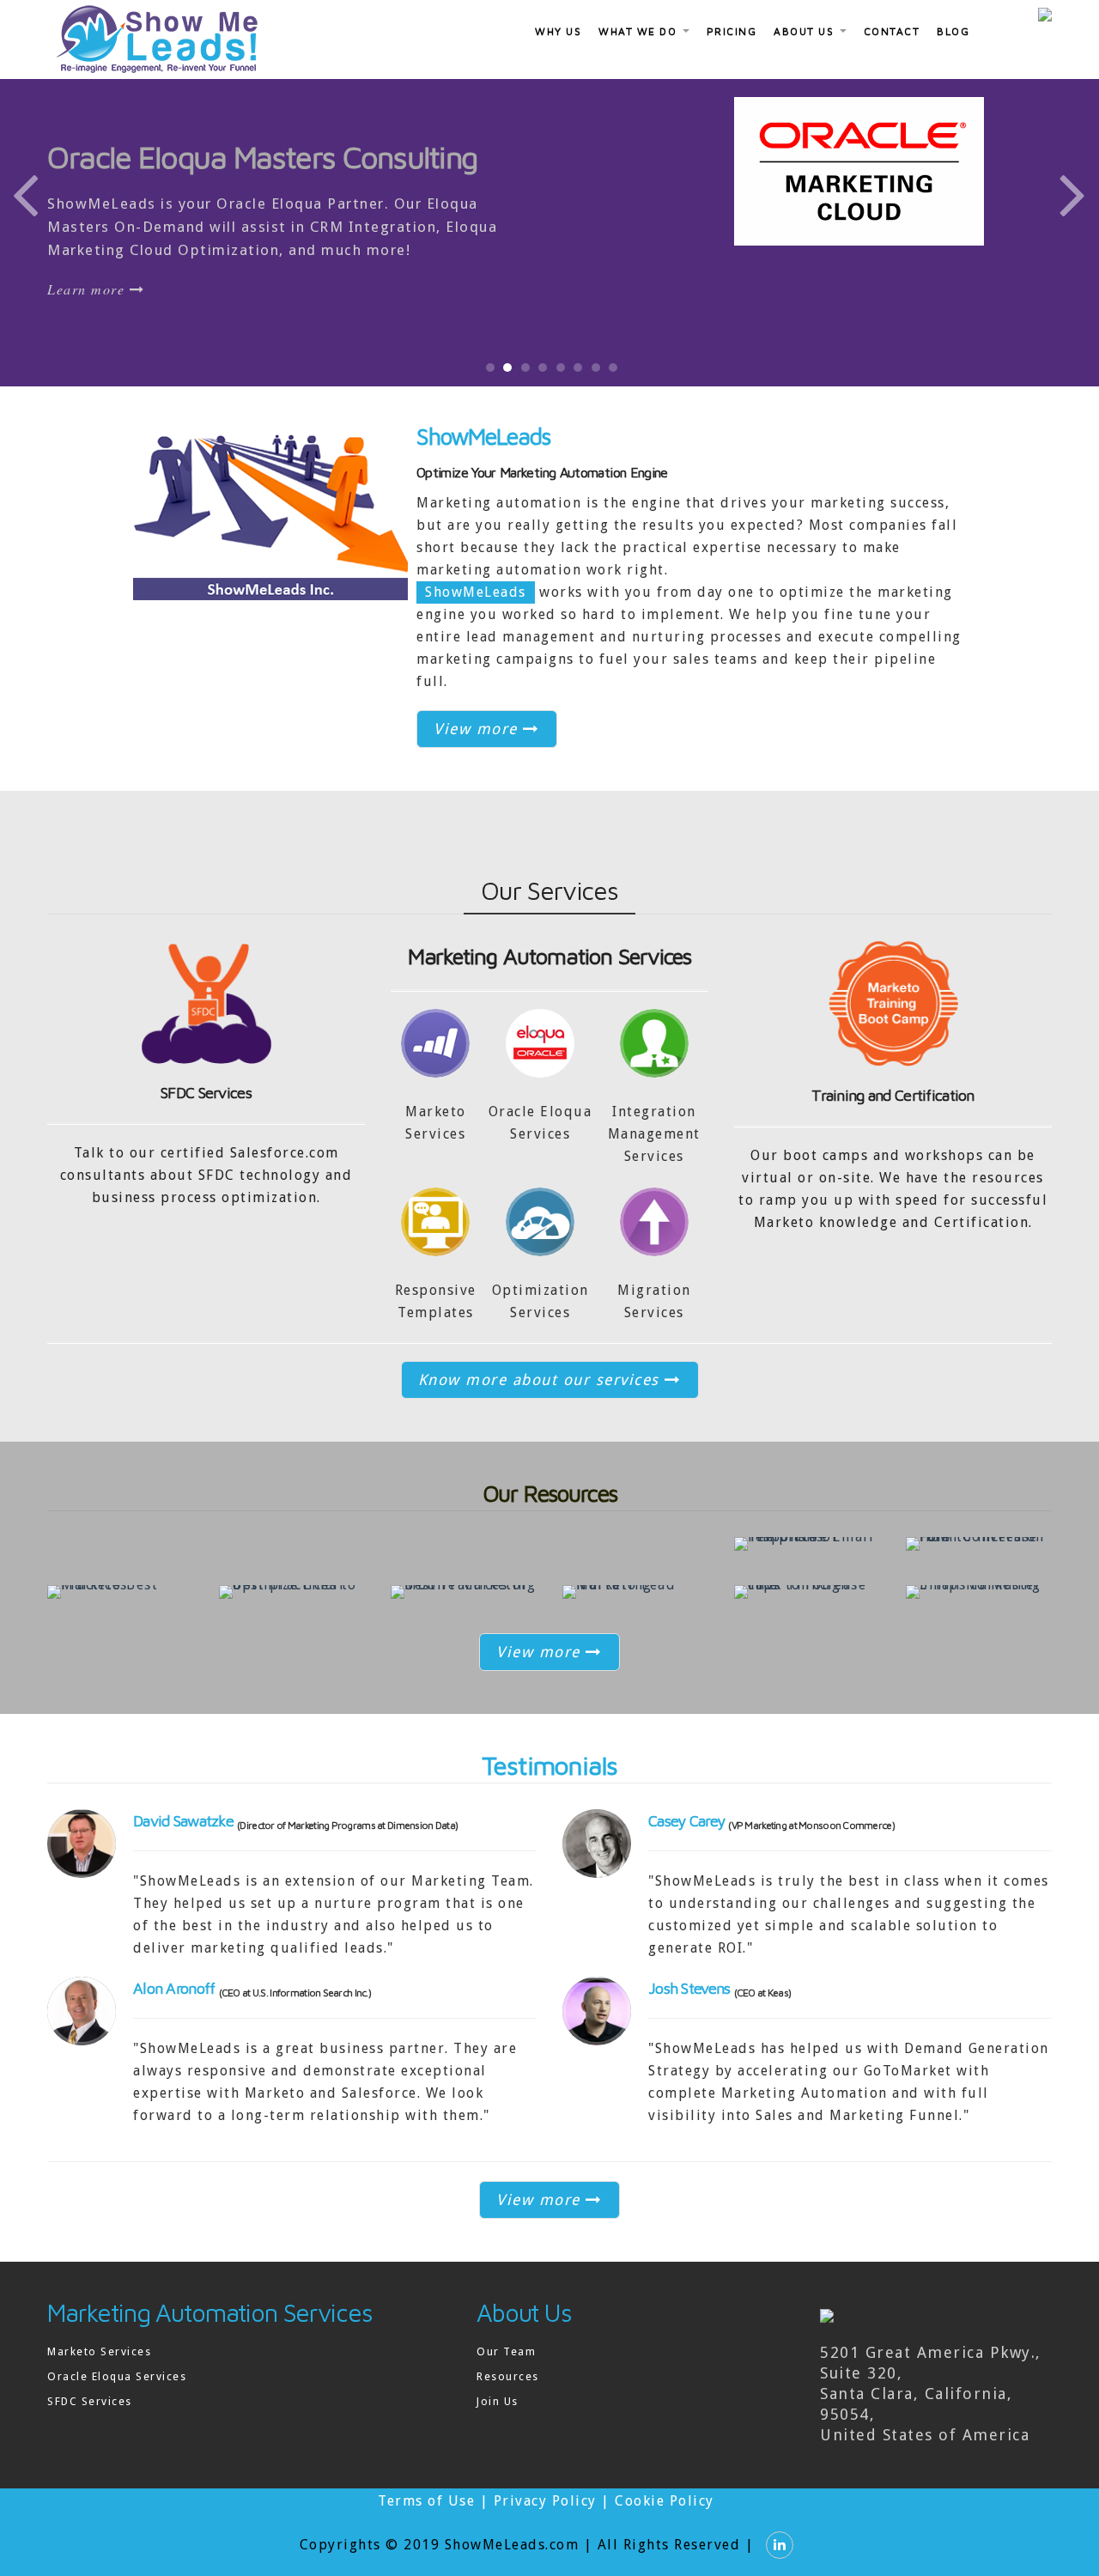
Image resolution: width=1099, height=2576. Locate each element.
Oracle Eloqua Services (117, 2376)
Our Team (506, 2351)
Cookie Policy (665, 2501)
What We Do (640, 31)
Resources (508, 2376)
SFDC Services (206, 1093)
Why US (558, 31)
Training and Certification (893, 1095)
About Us (806, 31)
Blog (953, 31)
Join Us (498, 2401)
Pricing (732, 31)
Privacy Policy (545, 2501)
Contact (892, 31)
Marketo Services (99, 2351)
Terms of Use (426, 2501)
